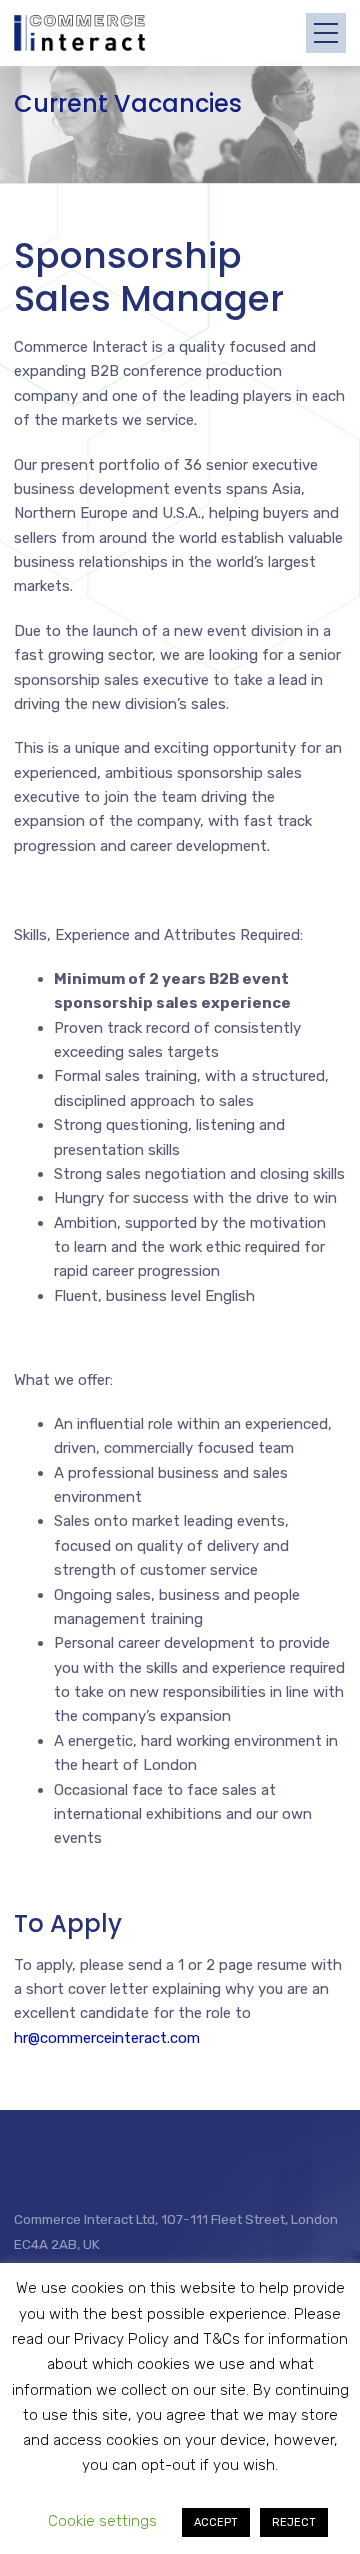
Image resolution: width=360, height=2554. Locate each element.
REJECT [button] (294, 2522)
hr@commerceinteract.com (107, 2038)
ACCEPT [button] (216, 2522)
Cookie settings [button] (102, 2521)
